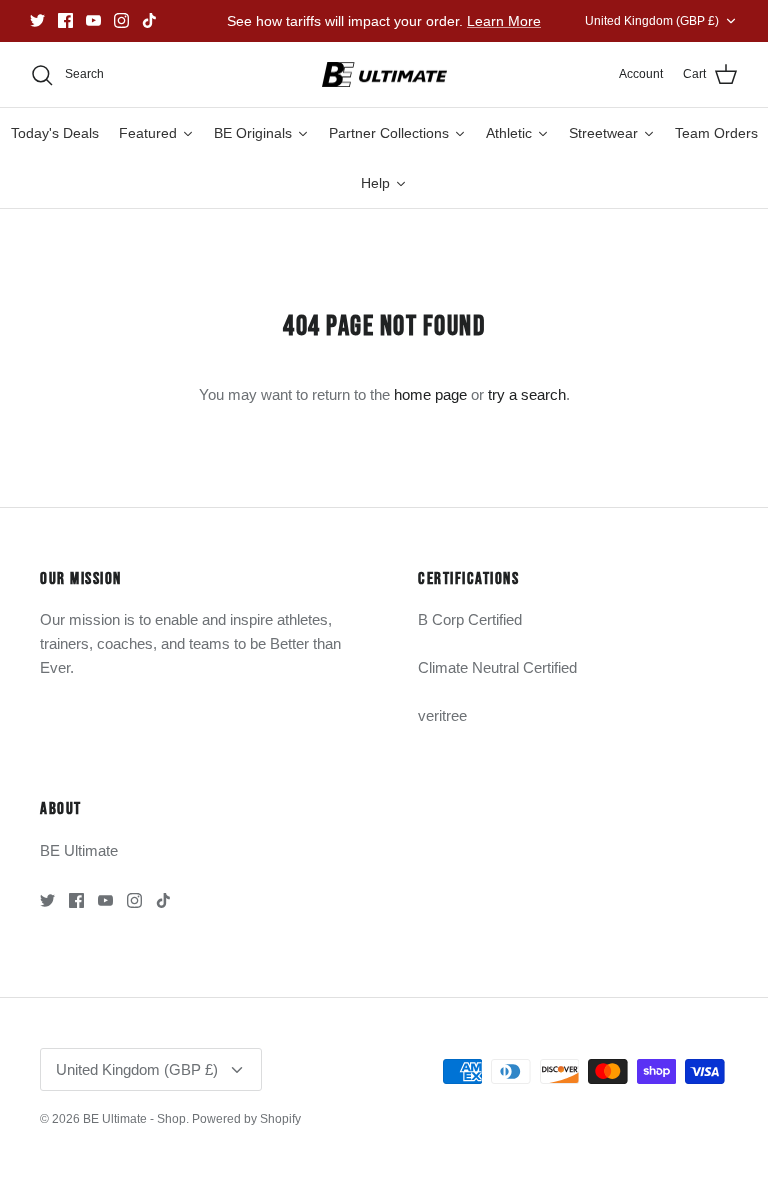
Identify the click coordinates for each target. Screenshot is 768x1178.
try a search (527, 394)
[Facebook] (65, 20)
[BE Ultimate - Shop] (384, 75)
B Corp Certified (470, 619)
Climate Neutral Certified (497, 667)
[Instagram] (121, 20)
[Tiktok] (149, 20)
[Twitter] (37, 20)
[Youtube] (93, 20)
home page (430, 394)
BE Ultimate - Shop (134, 1119)
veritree (442, 715)
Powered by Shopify (246, 1119)
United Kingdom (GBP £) (652, 21)
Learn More (504, 21)
